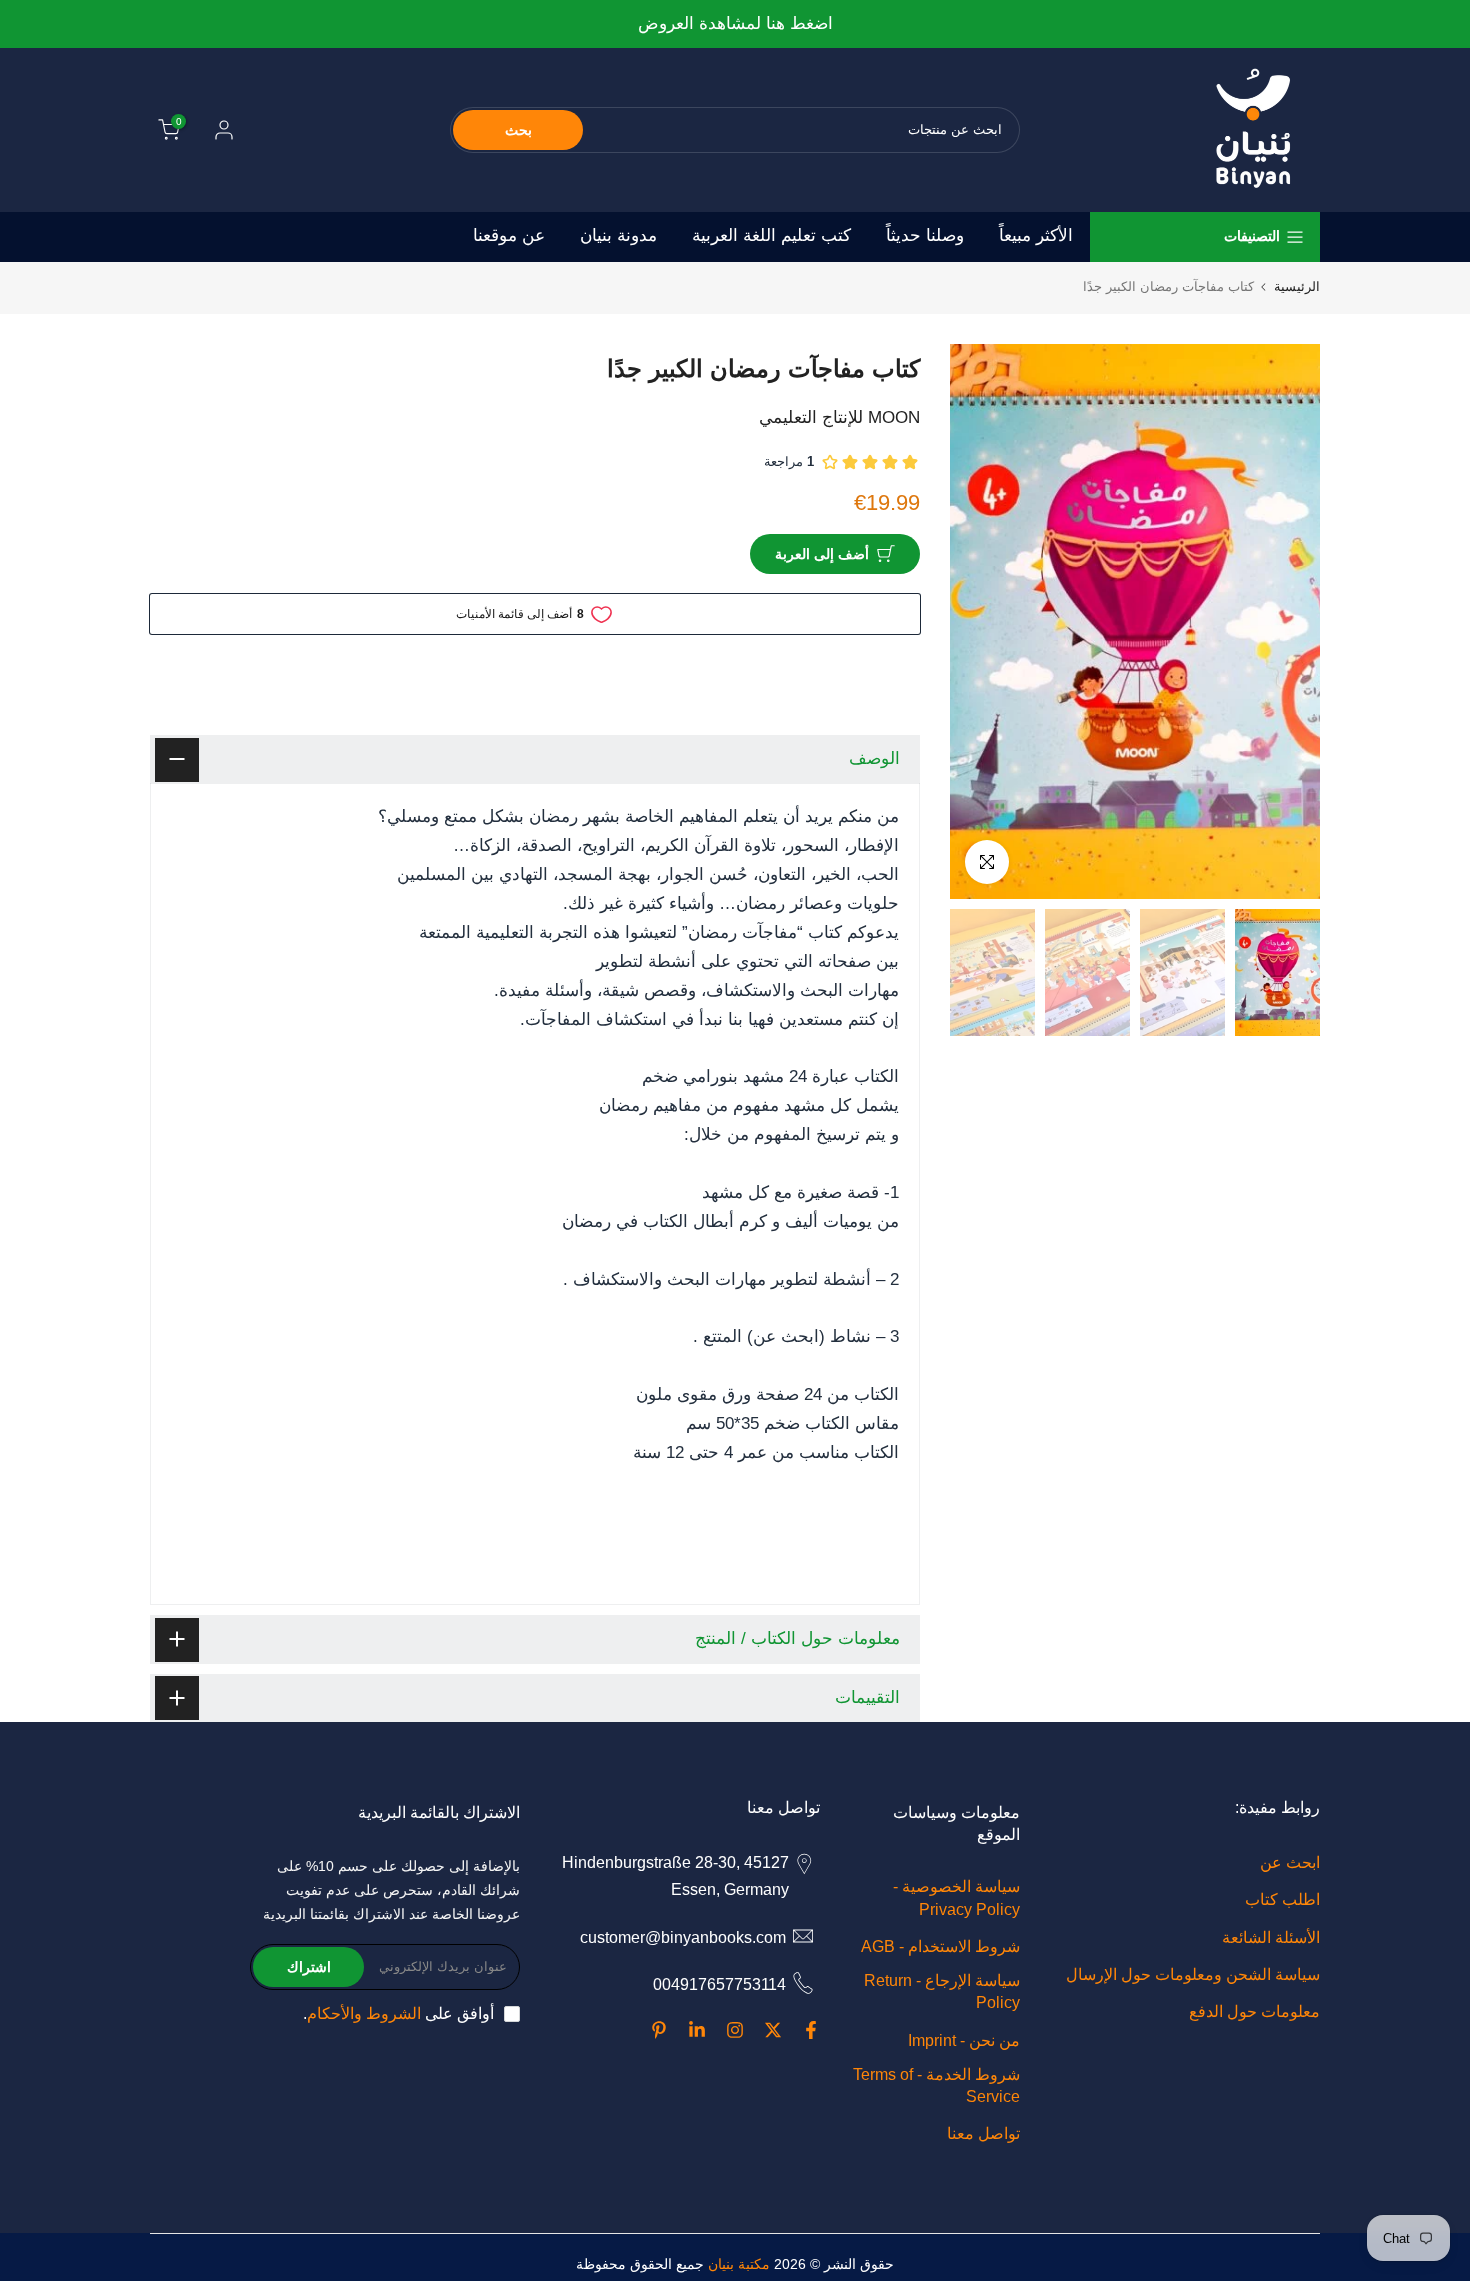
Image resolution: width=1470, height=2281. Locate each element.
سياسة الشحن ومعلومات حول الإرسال (1193, 1974)
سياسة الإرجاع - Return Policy (942, 1991)
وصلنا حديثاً (925, 235)
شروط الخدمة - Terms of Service (936, 2085)
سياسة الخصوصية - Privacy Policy (956, 1897)
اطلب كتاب (1282, 1899)
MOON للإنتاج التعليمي (839, 417)
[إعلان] (605, 24)
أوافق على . (398, 2013)
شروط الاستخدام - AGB (940, 1946)
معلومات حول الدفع (1254, 2011)
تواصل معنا (983, 2133)
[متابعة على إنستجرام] (735, 2030)
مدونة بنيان (618, 235)
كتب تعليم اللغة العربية (771, 235)
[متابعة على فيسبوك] (811, 2030)
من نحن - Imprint (964, 2040)
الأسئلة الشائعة (1271, 1937)
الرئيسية (1297, 286)
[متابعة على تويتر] (773, 2030)
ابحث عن (1290, 1862)
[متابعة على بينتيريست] (659, 2030)
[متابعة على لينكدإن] (697, 2030)
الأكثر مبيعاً (1036, 235)
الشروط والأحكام (364, 2013)
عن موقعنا (509, 235)
